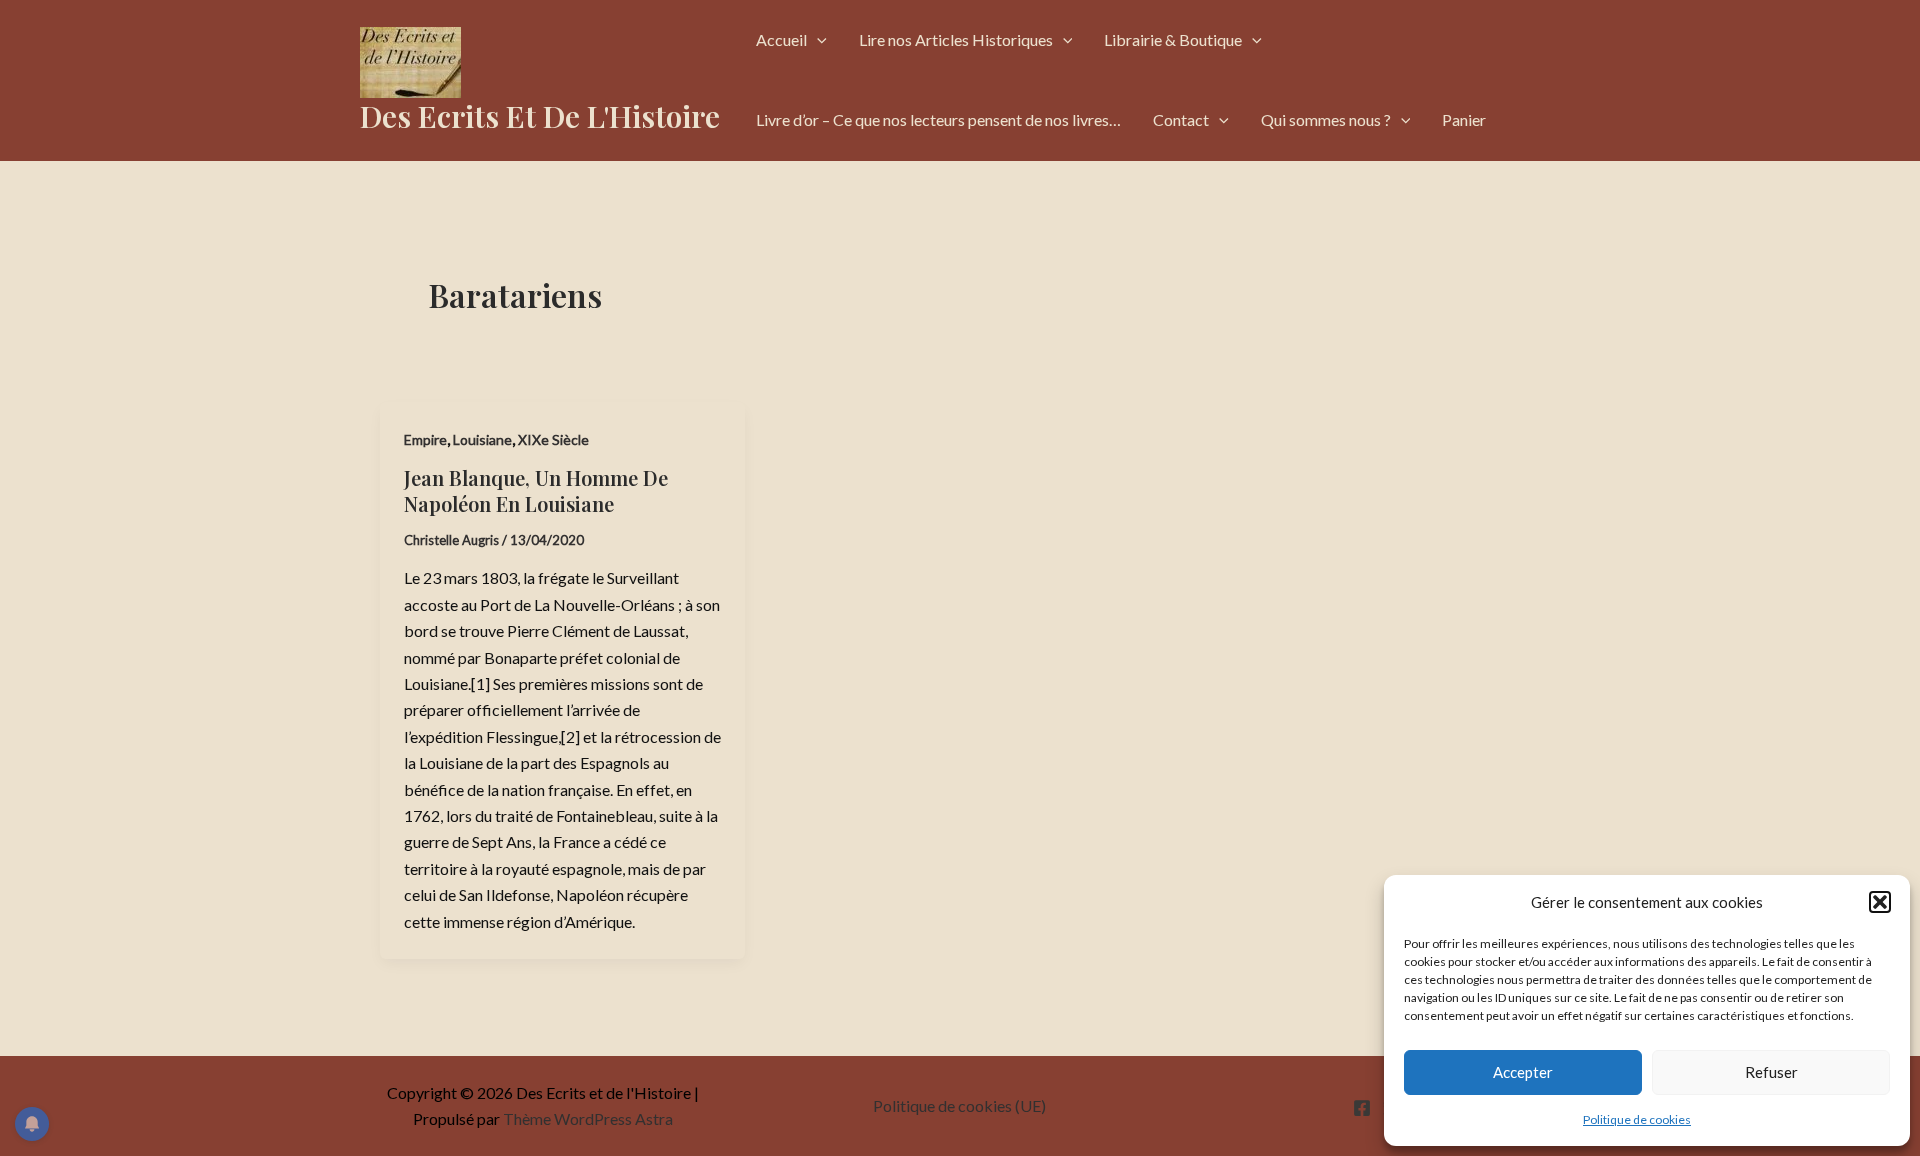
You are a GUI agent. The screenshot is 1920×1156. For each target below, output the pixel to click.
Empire (425, 439)
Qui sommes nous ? (1326, 119)
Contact (1181, 119)
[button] (1880, 902)
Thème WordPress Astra (588, 1118)
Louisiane (482, 439)
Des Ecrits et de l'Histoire (540, 116)
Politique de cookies (1637, 1119)
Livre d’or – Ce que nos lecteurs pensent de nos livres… (938, 119)
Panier (1464, 119)
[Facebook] (1362, 1108)
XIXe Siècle (553, 439)
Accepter (1523, 1072)
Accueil (781, 39)
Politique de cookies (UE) (959, 1105)
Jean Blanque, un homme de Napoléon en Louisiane (536, 490)
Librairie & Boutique (1173, 39)
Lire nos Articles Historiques (956, 39)
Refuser (1771, 1072)
